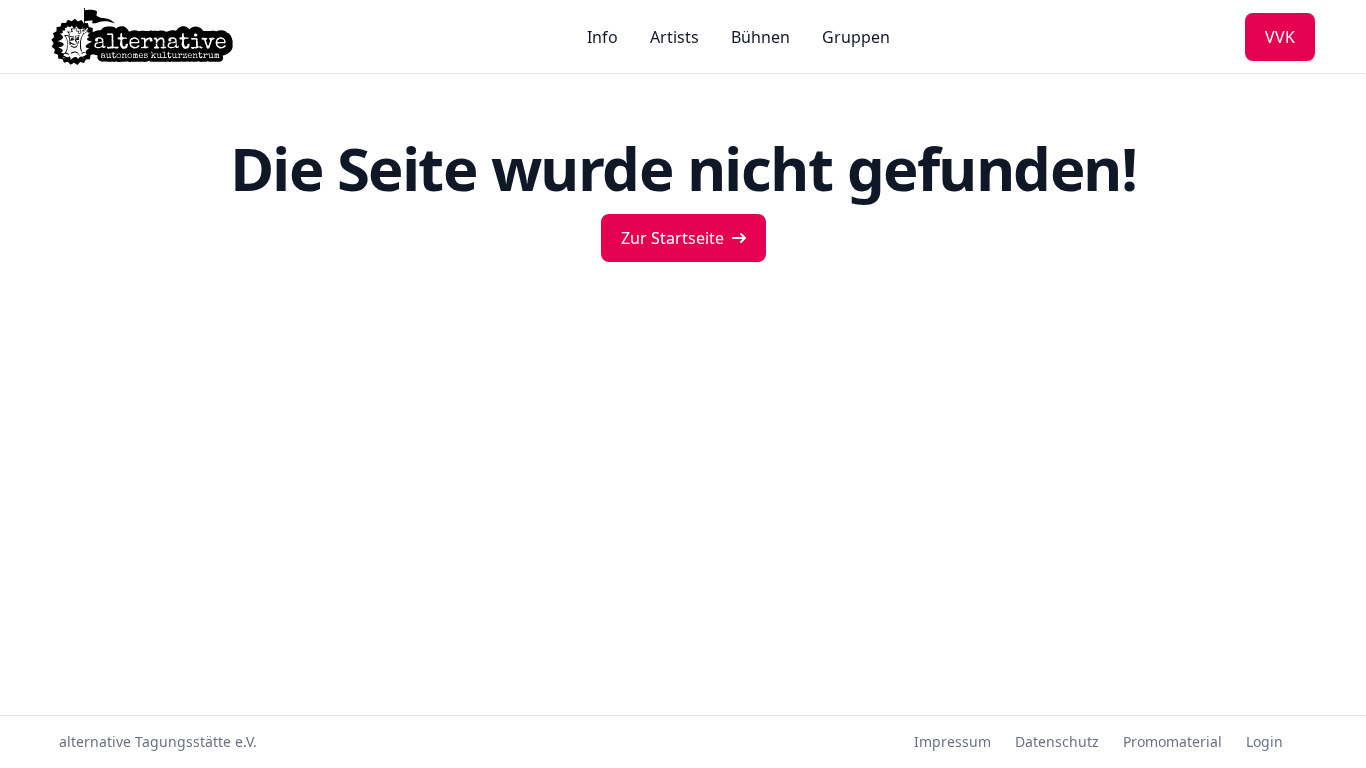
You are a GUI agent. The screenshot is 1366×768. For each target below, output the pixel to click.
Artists (674, 37)
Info (602, 37)
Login (1264, 741)
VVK (1280, 37)
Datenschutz (1057, 741)
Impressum (952, 741)
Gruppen (856, 37)
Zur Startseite (672, 238)
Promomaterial (1172, 741)
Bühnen (760, 37)
